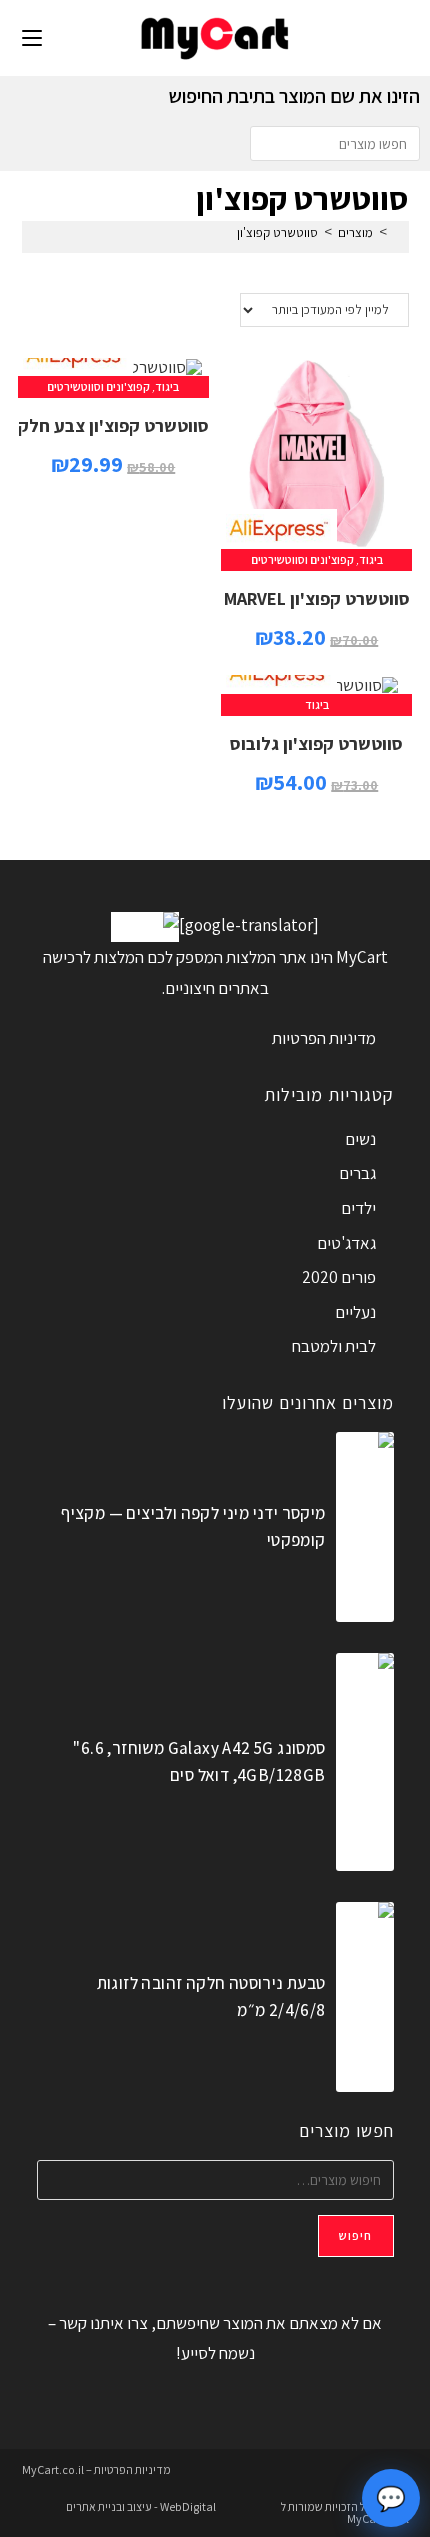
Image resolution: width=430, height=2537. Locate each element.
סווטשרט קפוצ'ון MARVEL (317, 598)
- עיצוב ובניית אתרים (112, 2506)
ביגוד (371, 559)
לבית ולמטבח (334, 1346)
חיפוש (356, 2235)
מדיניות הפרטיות (324, 1038)
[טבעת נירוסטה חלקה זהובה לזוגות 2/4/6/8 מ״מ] (365, 1997)
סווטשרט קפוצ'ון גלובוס (316, 743)
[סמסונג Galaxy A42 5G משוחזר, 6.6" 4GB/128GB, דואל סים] (365, 1762)
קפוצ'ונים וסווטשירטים (302, 559)
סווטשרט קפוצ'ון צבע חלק (113, 425)
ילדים (358, 1208)
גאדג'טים (346, 1243)
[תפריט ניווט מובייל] (32, 37)
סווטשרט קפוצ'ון (277, 232)
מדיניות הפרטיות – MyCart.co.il (96, 2469)
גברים (357, 1173)
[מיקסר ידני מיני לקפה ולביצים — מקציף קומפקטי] (365, 1527)
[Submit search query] (270, 143)
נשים (360, 1139)
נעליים (355, 1312)
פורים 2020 (339, 1277)
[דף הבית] (398, 232)
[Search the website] (335, 142)
